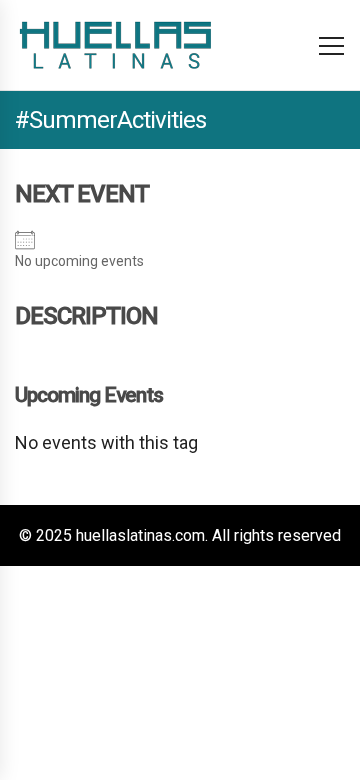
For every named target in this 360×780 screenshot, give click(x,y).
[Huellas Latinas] (115, 45)
